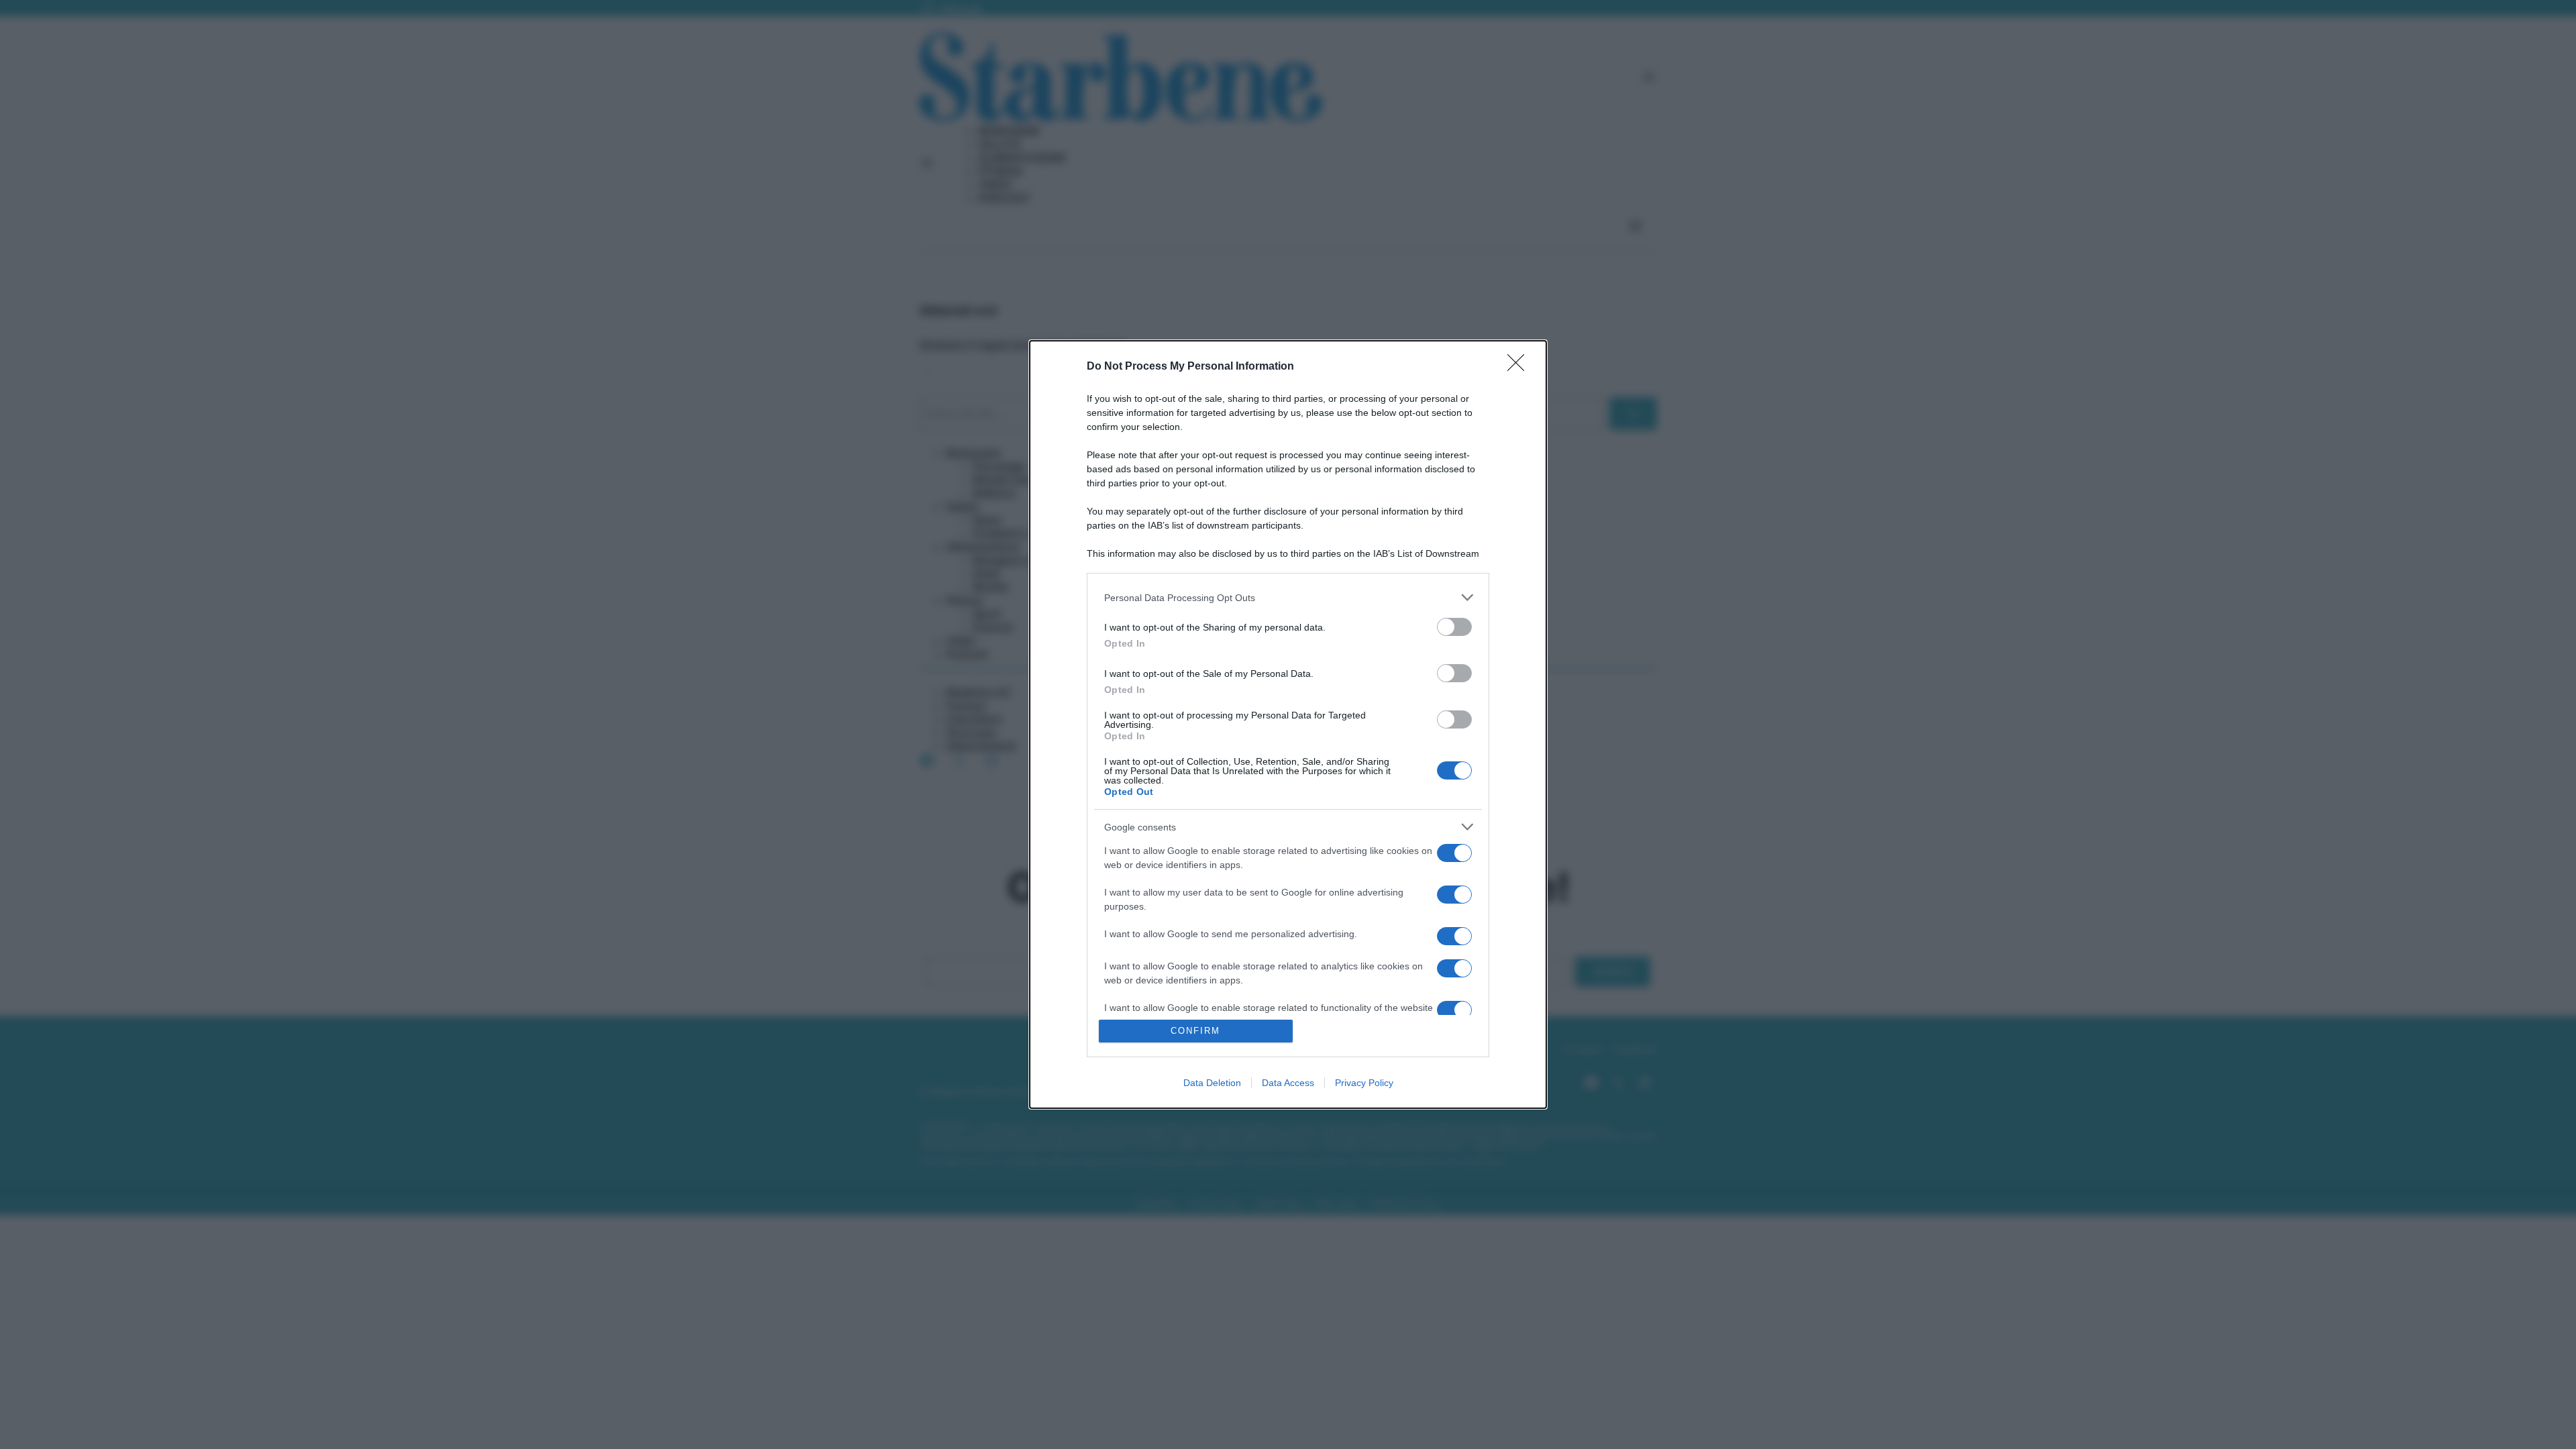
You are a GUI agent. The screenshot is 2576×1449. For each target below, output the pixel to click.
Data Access (1288, 1083)
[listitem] (1288, 597)
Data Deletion (1212, 1083)
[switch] (1454, 627)
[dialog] (1288, 724)
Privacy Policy (1364, 1083)
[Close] (1520, 367)
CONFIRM (1195, 1031)
